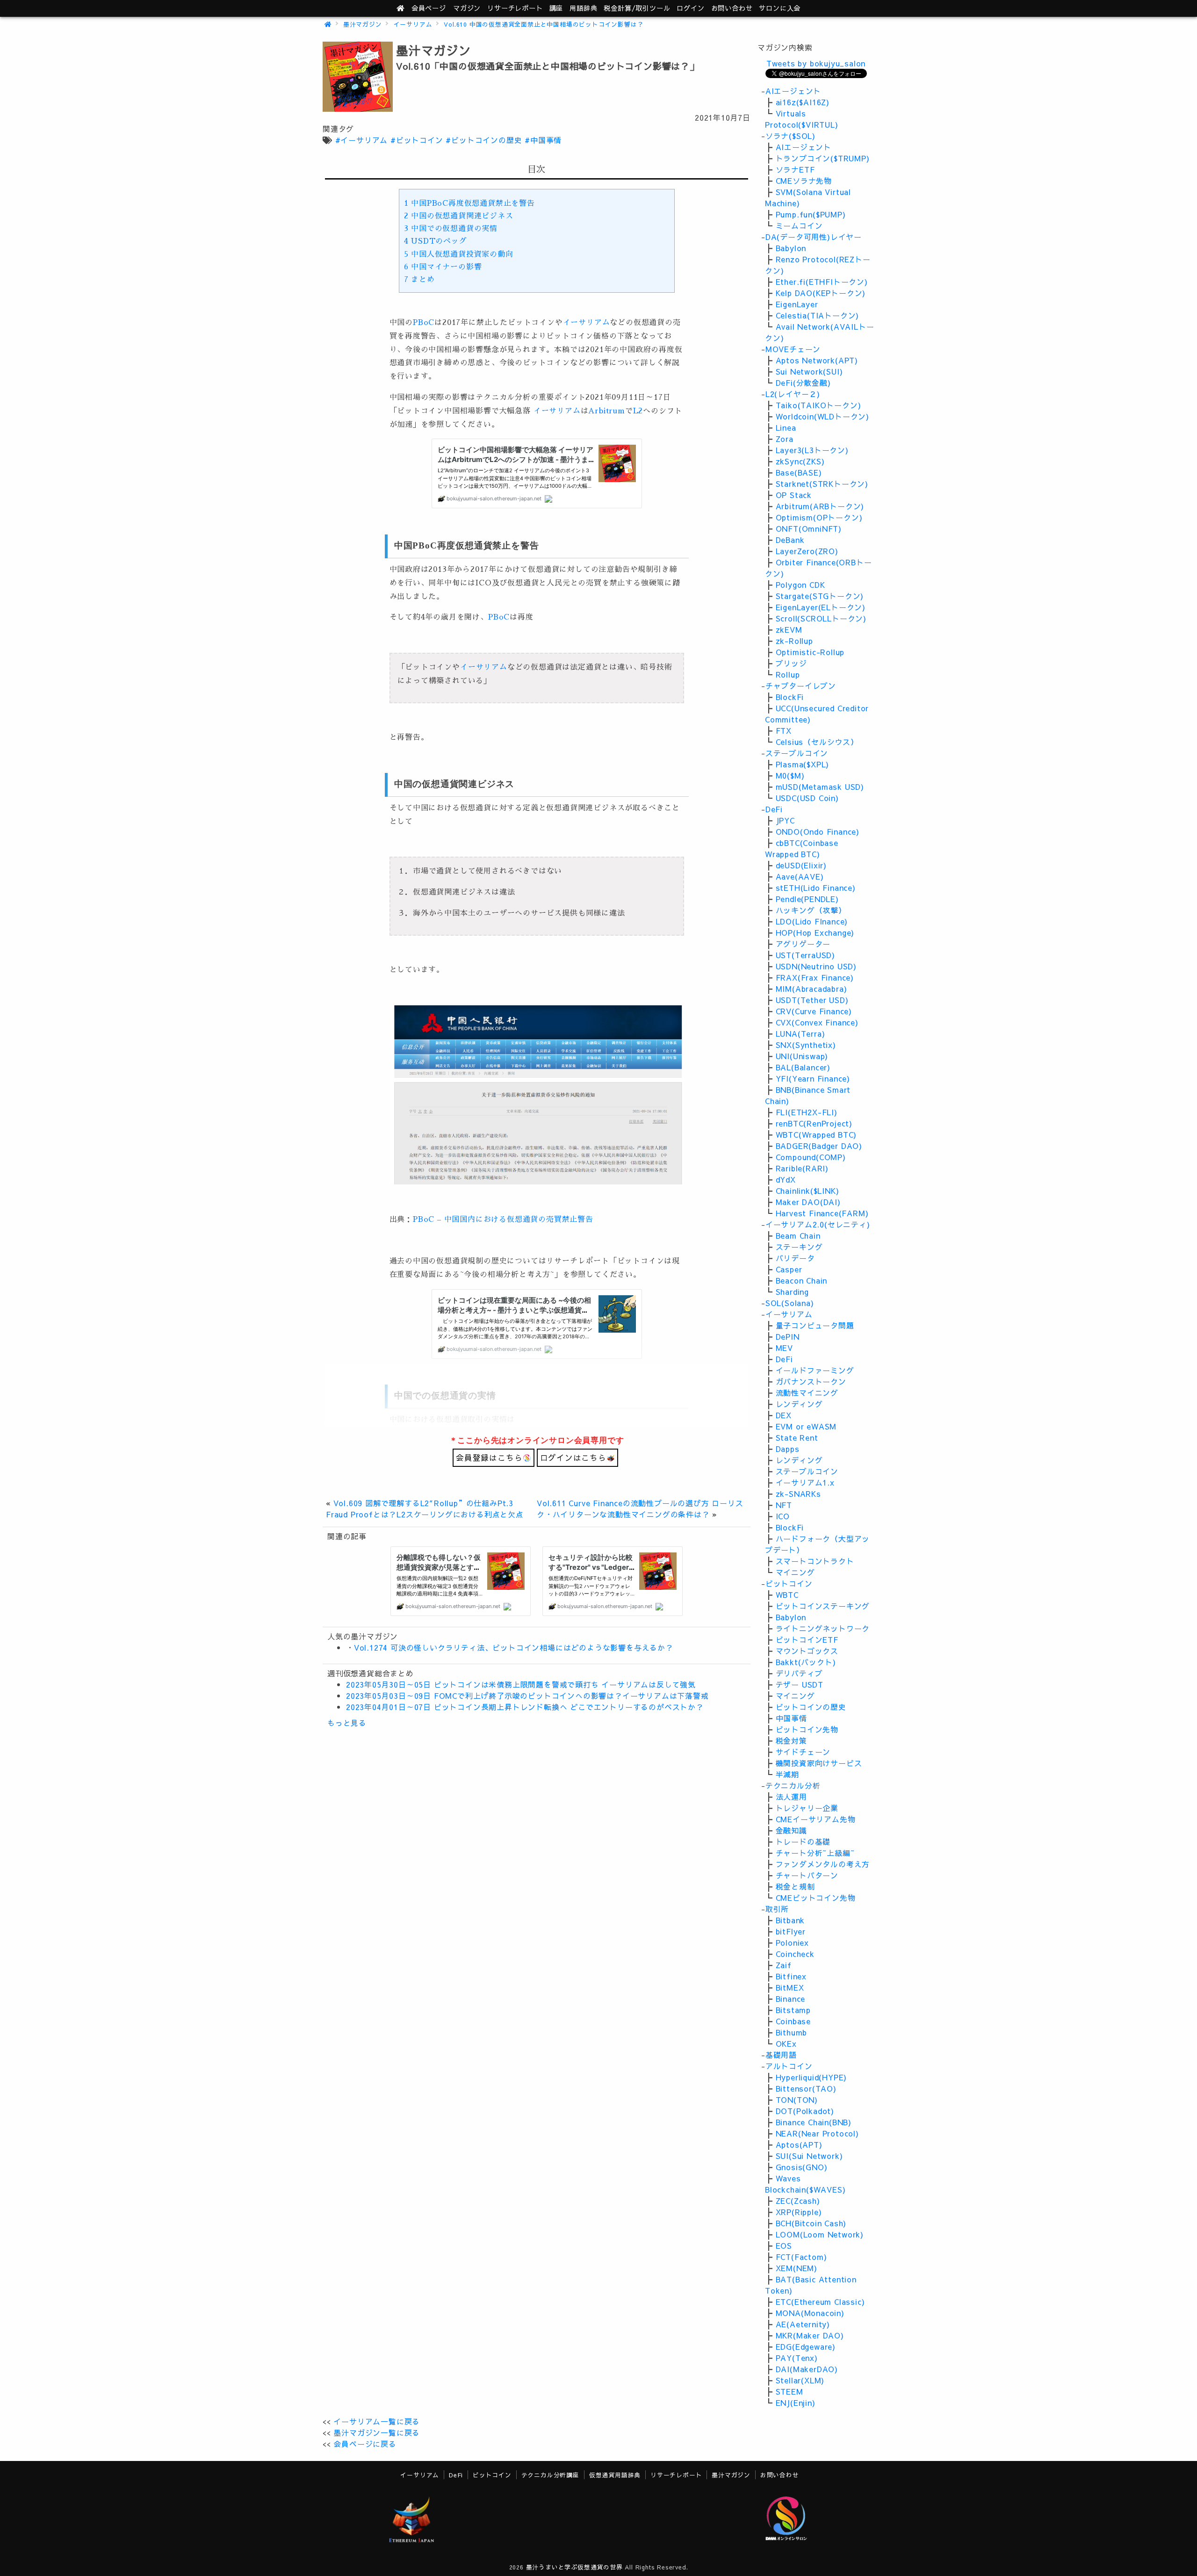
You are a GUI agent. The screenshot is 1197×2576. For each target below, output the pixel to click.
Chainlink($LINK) (808, 1191)
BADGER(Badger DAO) (819, 1146)
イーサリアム (413, 24)
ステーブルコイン (797, 753)
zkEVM (789, 629)
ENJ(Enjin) (796, 2403)
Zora (785, 439)
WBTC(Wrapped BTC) (816, 1134)
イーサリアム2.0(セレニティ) (818, 1224)
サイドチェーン (803, 1752)
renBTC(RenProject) (814, 1123)
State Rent (797, 1437)
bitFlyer (791, 1931)
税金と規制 (795, 1886)
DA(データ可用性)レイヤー (814, 237)
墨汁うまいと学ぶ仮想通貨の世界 (574, 2567)
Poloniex (792, 1942)
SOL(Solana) (790, 1303)
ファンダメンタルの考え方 (823, 1864)
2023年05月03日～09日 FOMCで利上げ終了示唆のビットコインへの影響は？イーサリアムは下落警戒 (527, 1696)
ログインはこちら (573, 1458)
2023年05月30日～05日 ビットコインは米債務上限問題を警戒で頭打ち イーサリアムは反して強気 (521, 1684)
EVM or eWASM (806, 1426)
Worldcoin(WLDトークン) (822, 416)
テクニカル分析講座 (550, 2475)
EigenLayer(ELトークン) (821, 607)
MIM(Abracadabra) (811, 989)
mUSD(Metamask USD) (820, 787)
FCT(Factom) (801, 2257)
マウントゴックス (807, 1651)
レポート (515, 8)
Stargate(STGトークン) (820, 596)
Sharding (792, 1292)
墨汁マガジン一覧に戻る (377, 2432)
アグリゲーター (803, 944)
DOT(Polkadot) (805, 2111)
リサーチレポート (676, 2475)
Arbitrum (606, 411)
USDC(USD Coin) (807, 798)
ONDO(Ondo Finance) (818, 831)
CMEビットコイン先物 (816, 1898)
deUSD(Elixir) (801, 865)
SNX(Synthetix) (806, 1045)
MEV (784, 1348)
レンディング (799, 1404)
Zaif (784, 1965)
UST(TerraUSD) (805, 955)
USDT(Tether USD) (812, 1000)
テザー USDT (800, 1684)
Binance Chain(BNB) (814, 2122)
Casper (789, 1269)
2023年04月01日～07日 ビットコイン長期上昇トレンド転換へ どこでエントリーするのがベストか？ (525, 1707)
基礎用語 (781, 2055)
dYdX (786, 1179)
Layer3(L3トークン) (812, 450)
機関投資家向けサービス (819, 1763)
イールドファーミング (815, 1370)
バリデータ (795, 1258)
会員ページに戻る (365, 2444)
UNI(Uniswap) (802, 1056)
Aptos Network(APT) (817, 360)
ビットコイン (789, 1583)
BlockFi (790, 697)
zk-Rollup (794, 641)
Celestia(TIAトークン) (818, 315)
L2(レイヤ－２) (793, 394)
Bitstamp (793, 2010)
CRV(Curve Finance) (814, 1011)
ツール (637, 8)
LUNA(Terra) (800, 1033)
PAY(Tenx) (797, 2358)
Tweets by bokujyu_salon (816, 63)
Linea (786, 427)
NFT (784, 1505)
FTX (784, 730)
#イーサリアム (362, 140)
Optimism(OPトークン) (819, 517)
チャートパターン (807, 1875)
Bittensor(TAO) (806, 2088)
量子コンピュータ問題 (815, 1325)
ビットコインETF (807, 1639)
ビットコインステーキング (823, 1606)
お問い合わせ (732, 8)
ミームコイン (799, 225)
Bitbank (790, 1920)
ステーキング (799, 1247)
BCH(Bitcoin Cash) (811, 2223)
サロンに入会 (780, 8)
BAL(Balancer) (803, 1067)
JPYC (785, 820)
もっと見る (347, 1723)
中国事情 (791, 1718)
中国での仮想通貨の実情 (451, 229)
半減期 (787, 1774)
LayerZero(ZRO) (807, 551)
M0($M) (790, 775)
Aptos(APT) (799, 2144)
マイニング (795, 1572)
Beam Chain (798, 1235)
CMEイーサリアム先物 (816, 1819)
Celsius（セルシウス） (817, 742)
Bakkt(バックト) (806, 1662)
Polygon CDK (800, 584)
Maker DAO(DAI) (808, 1202)
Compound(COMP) (811, 1157)
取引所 (777, 1909)
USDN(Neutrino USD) (816, 966)
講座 (556, 8)
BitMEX (790, 1987)
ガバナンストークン (811, 1381)
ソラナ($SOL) (790, 136)
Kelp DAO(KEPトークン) (821, 293)
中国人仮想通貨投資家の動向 (459, 254)
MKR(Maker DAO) (810, 2335)
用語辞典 (583, 8)
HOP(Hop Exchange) (815, 932)
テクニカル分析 (793, 1785)
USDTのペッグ (436, 241)
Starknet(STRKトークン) (822, 483)
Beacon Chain (802, 1280)
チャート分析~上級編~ (815, 1853)
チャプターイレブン (801, 685)
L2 (638, 411)
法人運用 (791, 1797)
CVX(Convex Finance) (817, 1022)
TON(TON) (797, 2100)
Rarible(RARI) (802, 1168)
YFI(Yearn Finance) (813, 1078)
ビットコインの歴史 (811, 1707)
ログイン (690, 8)
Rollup (788, 674)
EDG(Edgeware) (806, 2346)
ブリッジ (791, 663)
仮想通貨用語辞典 (615, 2475)
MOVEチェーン (793, 349)
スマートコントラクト (815, 1561)
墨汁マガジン (363, 24)
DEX (784, 1415)
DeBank (790, 540)
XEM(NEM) (797, 2268)
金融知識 (791, 1830)
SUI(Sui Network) (809, 2156)
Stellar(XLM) (800, 2380)
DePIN (788, 1336)
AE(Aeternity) (803, 2324)
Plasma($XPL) (803, 764)
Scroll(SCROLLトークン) (821, 618)
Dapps (788, 1449)
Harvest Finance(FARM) (822, 1213)
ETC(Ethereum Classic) (820, 2302)
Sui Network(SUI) (809, 371)
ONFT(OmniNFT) (809, 528)
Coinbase (793, 2021)
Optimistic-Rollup (810, 652)
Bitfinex (791, 1976)
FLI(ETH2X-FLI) (807, 1112)
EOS (784, 2245)
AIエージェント (793, 91)
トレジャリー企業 (807, 1808)
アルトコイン (789, 2066)
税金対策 (791, 1740)
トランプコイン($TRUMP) (823, 158)
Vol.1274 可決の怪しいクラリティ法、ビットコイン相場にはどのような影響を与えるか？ (514, 1647)
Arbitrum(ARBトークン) (820, 506)
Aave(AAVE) (800, 876)
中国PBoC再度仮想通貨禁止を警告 (469, 203)
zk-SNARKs (798, 1494)
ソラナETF (795, 169)
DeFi (774, 809)
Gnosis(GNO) (802, 2167)
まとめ (419, 280)
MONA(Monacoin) (810, 2313)
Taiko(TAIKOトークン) (818, 405)
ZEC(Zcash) (798, 2201)
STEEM (790, 2391)
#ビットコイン (417, 140)
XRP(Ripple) (799, 2212)
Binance (791, 1999)
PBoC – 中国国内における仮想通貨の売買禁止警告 (503, 1219)
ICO (783, 1516)
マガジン (467, 8)
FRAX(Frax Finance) (815, 977)
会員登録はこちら (489, 1458)
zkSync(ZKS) (800, 461)
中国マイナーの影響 (443, 267)
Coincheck (795, 1954)
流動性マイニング (807, 1393)
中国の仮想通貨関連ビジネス (459, 216)
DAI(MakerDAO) (807, 2369)
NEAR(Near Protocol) (817, 2133)
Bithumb (792, 2032)
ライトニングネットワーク (823, 1628)
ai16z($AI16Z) (803, 102)
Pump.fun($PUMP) (811, 214)
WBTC (787, 1595)
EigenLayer (797, 304)
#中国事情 (543, 140)
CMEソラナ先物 (804, 180)
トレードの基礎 (803, 1841)
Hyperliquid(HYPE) (811, 2077)
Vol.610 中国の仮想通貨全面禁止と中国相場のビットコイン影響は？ (544, 24)
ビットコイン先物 (807, 1729)
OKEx (786, 2043)
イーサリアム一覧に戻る (377, 2421)
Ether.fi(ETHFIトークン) (822, 281)
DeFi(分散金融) (803, 382)
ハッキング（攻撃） (811, 910)
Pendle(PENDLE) (807, 899)
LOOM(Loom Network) (820, 2234)
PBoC (424, 323)
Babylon (791, 248)
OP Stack (794, 495)
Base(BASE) (799, 472)
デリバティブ (799, 1673)
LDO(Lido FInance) (812, 921)
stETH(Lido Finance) (816, 888)
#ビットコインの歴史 (484, 140)
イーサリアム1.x (805, 1482)
